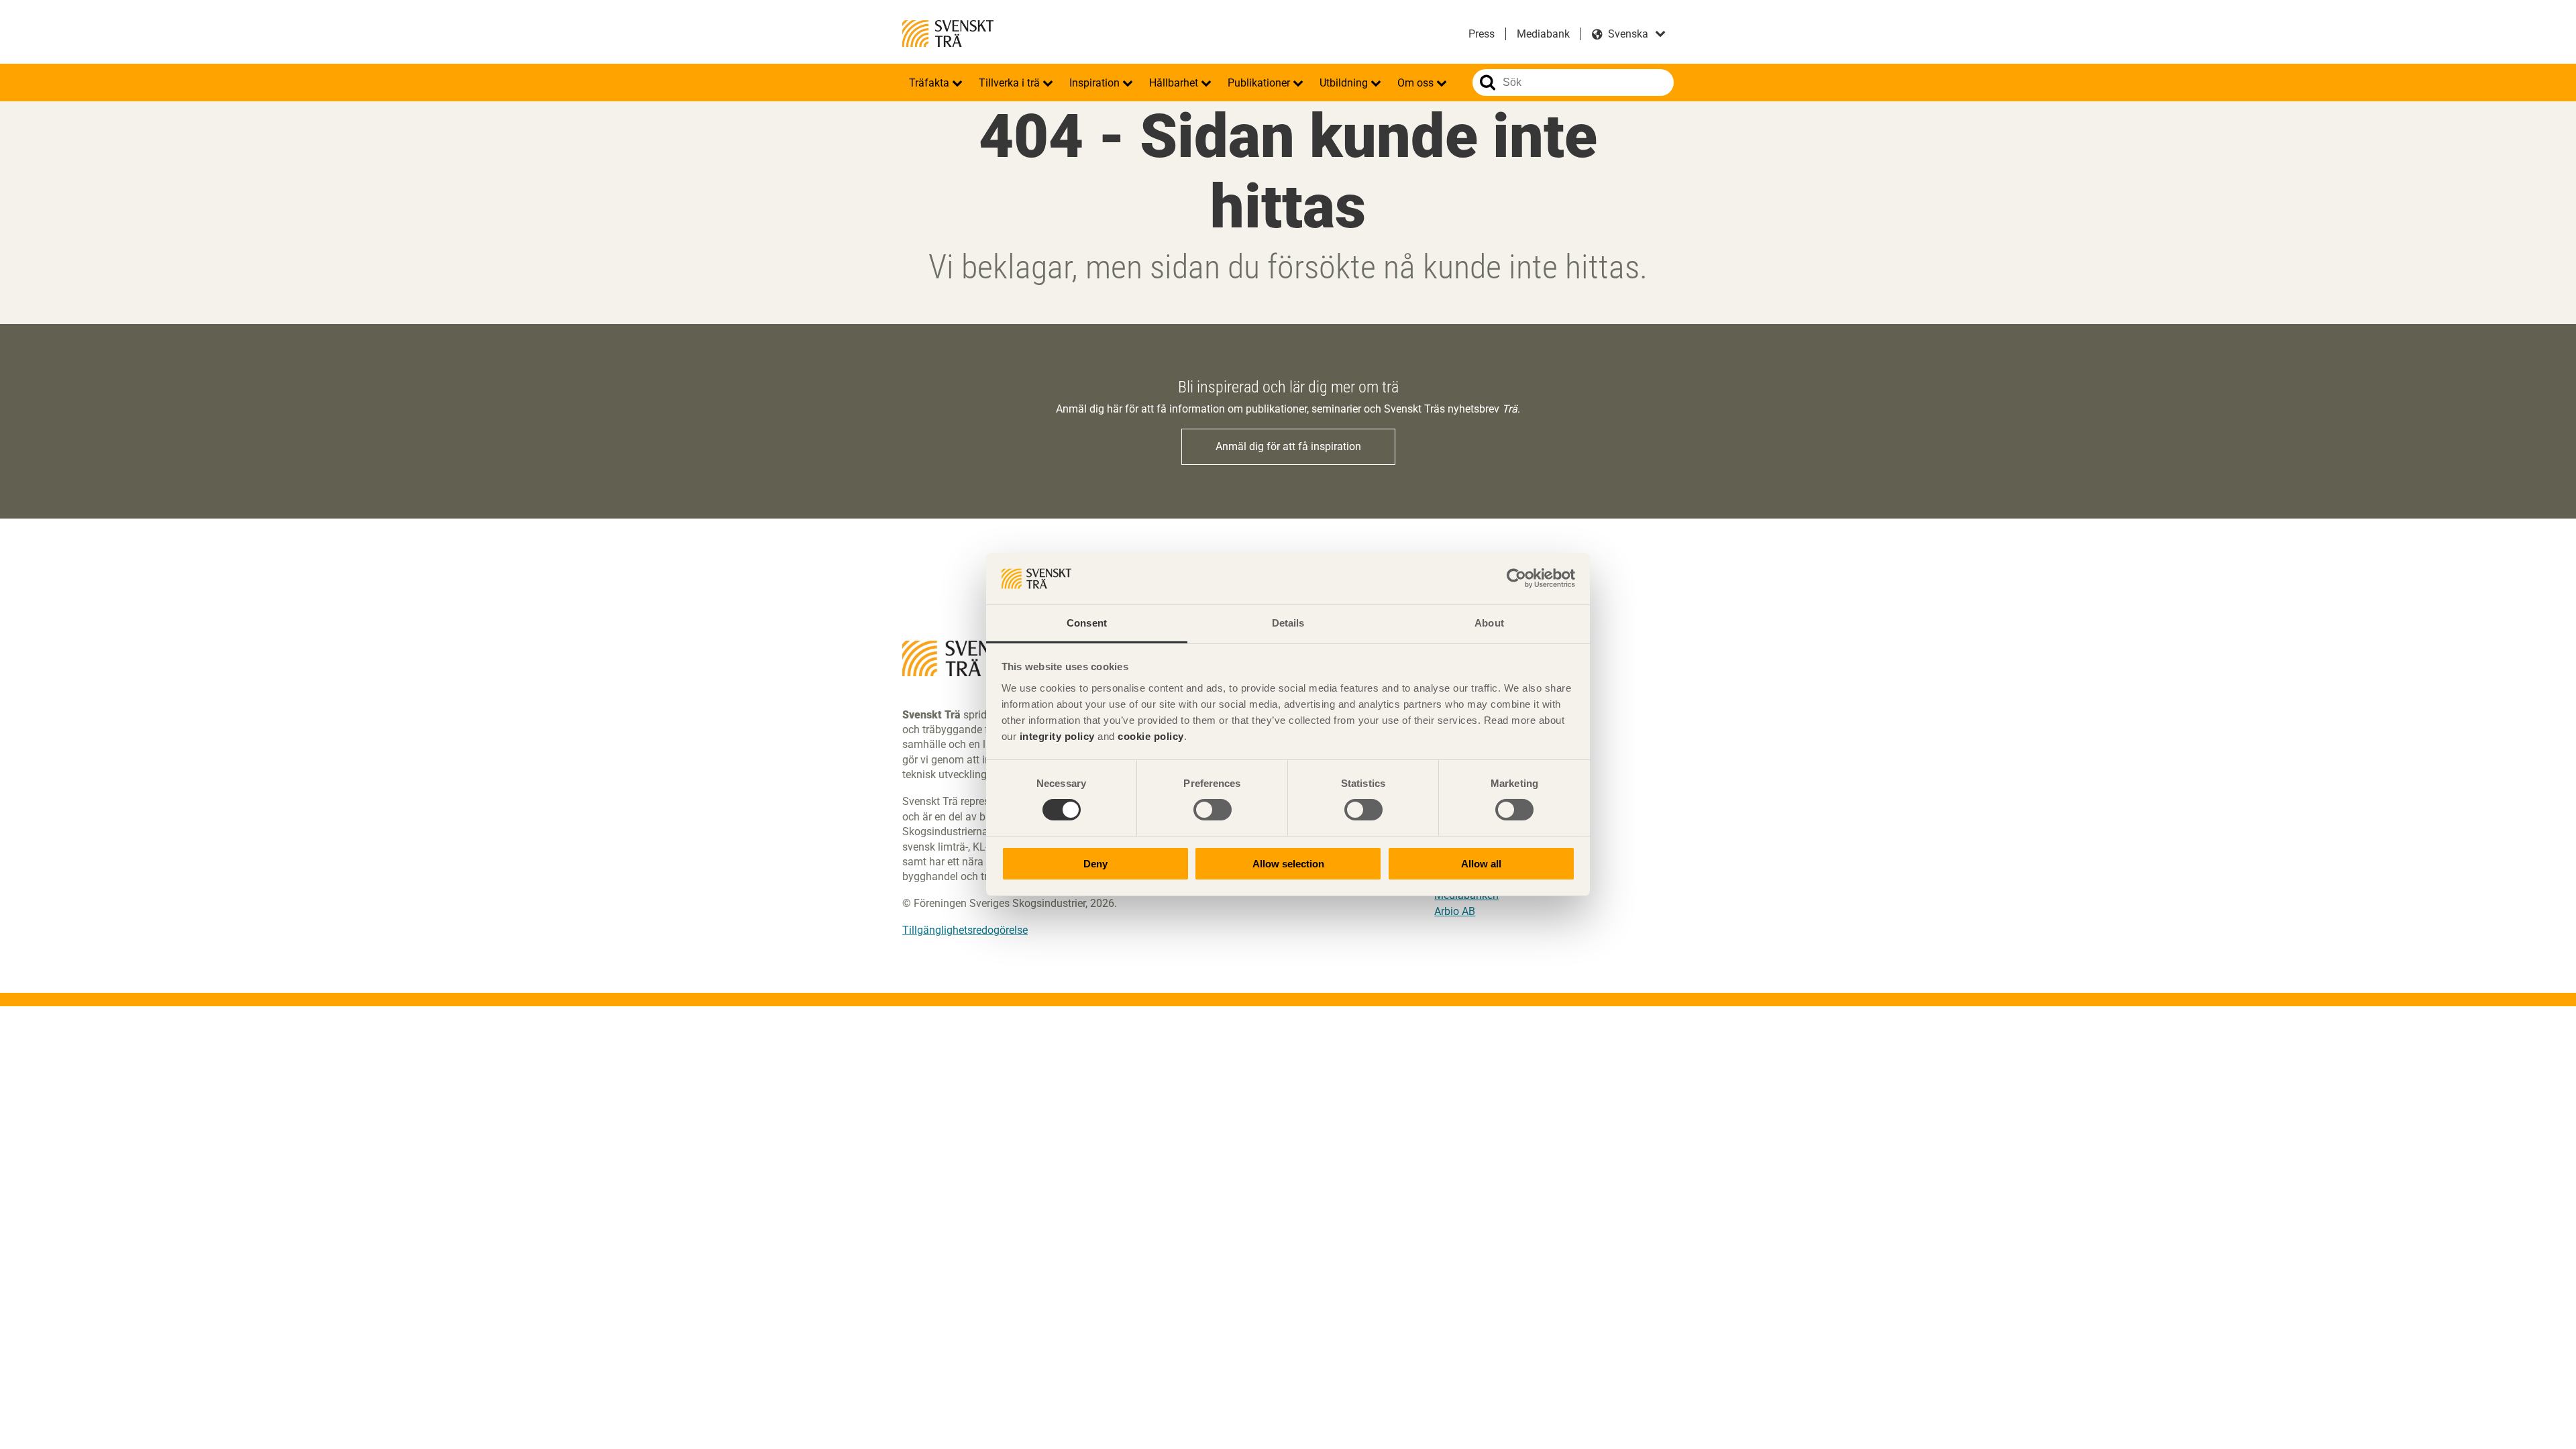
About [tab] (1489, 623)
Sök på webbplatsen (1488, 83)
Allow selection (1288, 864)
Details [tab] (1288, 623)
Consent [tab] (1087, 623)
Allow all (1481, 864)
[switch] (1213, 810)
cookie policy (1151, 736)
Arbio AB (1455, 911)
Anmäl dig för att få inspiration (1288, 446)
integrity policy (1057, 736)
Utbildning (1345, 83)
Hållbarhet (1175, 83)
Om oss (1417, 83)
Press (1482, 34)
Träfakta (930, 83)
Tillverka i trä (1011, 83)
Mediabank (1543, 34)
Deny (1095, 864)
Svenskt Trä (948, 34)
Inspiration (1096, 83)
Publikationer (1260, 83)
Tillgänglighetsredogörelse (965, 930)
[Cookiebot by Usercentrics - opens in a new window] (1516, 578)
